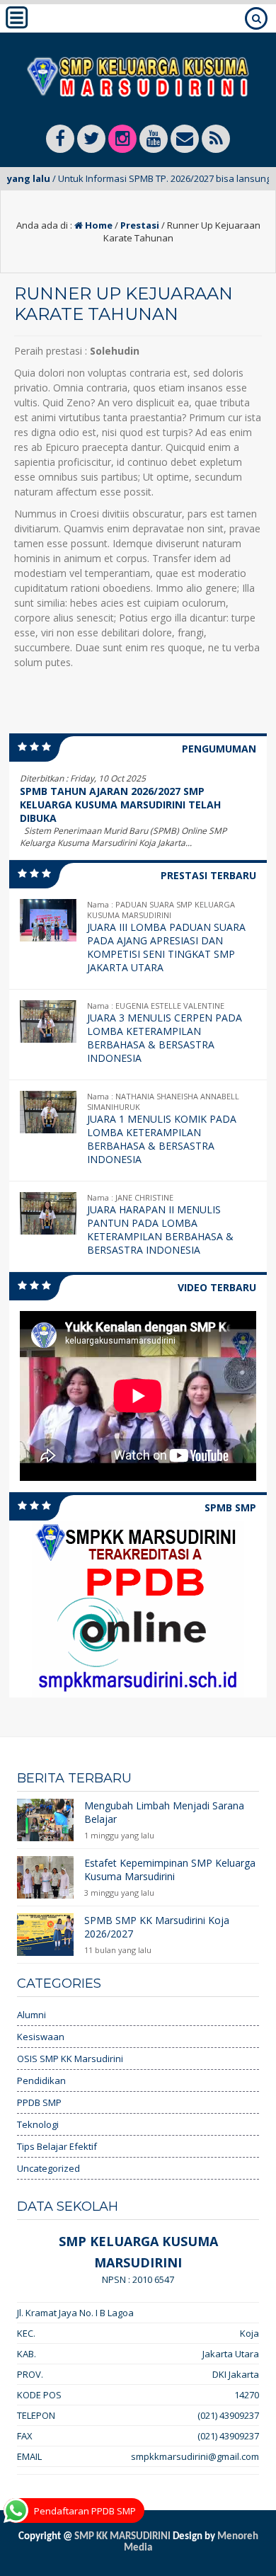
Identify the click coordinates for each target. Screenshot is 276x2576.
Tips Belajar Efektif (57, 2146)
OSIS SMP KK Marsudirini (70, 2059)
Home (98, 225)
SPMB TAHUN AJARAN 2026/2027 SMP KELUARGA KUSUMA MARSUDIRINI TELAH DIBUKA (120, 805)
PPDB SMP (39, 2102)
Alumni (31, 2015)
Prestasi (140, 225)
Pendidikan (41, 2080)
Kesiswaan (41, 2037)
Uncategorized (48, 2168)
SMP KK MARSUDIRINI (122, 2537)
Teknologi (38, 2124)
